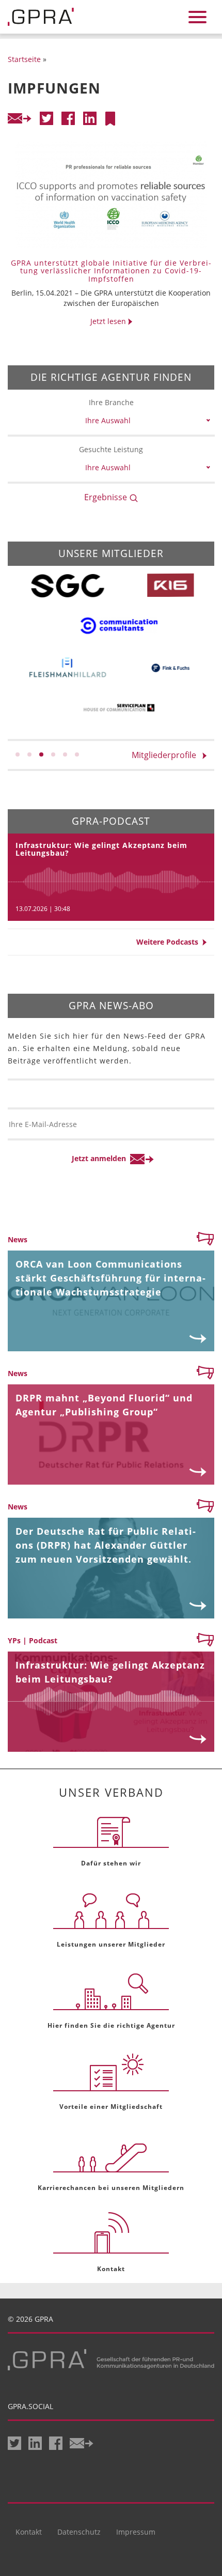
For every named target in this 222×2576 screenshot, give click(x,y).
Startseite (24, 59)
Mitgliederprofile (167, 755)
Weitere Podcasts (169, 942)
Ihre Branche (111, 402)
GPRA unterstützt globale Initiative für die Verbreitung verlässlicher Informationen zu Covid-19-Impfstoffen (111, 271)
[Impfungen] (110, 119)
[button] (18, 754)
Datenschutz (79, 2532)
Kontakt (29, 2532)
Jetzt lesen (109, 321)
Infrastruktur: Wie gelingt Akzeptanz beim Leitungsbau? (101, 849)
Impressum (136, 2532)
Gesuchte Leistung (111, 449)
